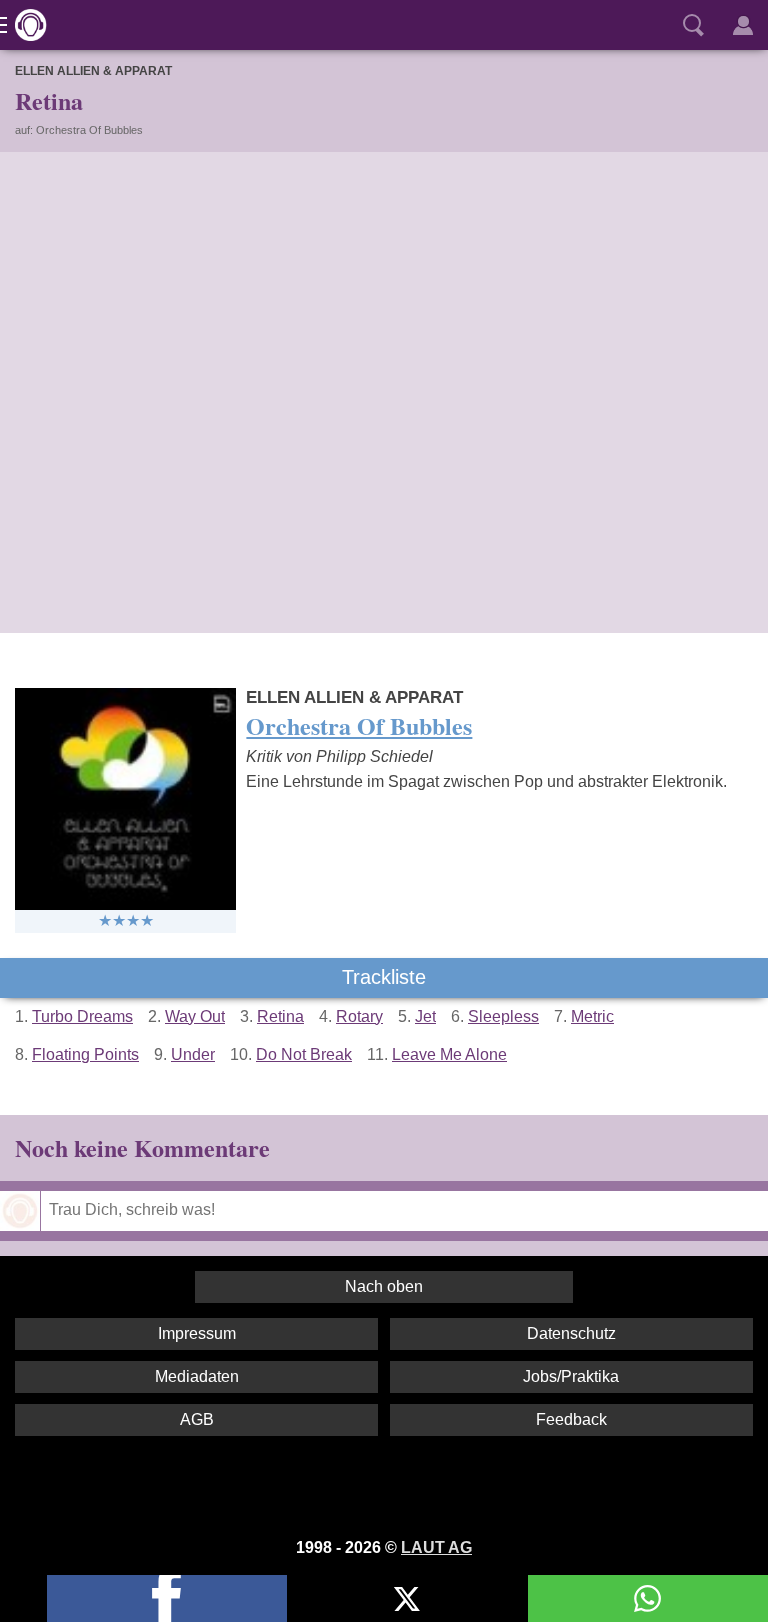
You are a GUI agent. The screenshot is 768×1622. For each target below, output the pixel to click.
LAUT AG (436, 1547)
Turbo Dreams (82, 1016)
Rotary (359, 1016)
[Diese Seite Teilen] (167, 1598)
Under (193, 1054)
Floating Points (85, 1054)
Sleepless (503, 1016)
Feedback (571, 1419)
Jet (425, 1016)
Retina (280, 1016)
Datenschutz (571, 1333)
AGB (197, 1419)
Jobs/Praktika (571, 1376)
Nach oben (384, 1286)
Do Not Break (304, 1054)
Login (743, 25)
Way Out (195, 1016)
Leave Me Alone (449, 1054)
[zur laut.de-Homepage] (25, 25)
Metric (592, 1016)
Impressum (197, 1333)
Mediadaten (197, 1376)
